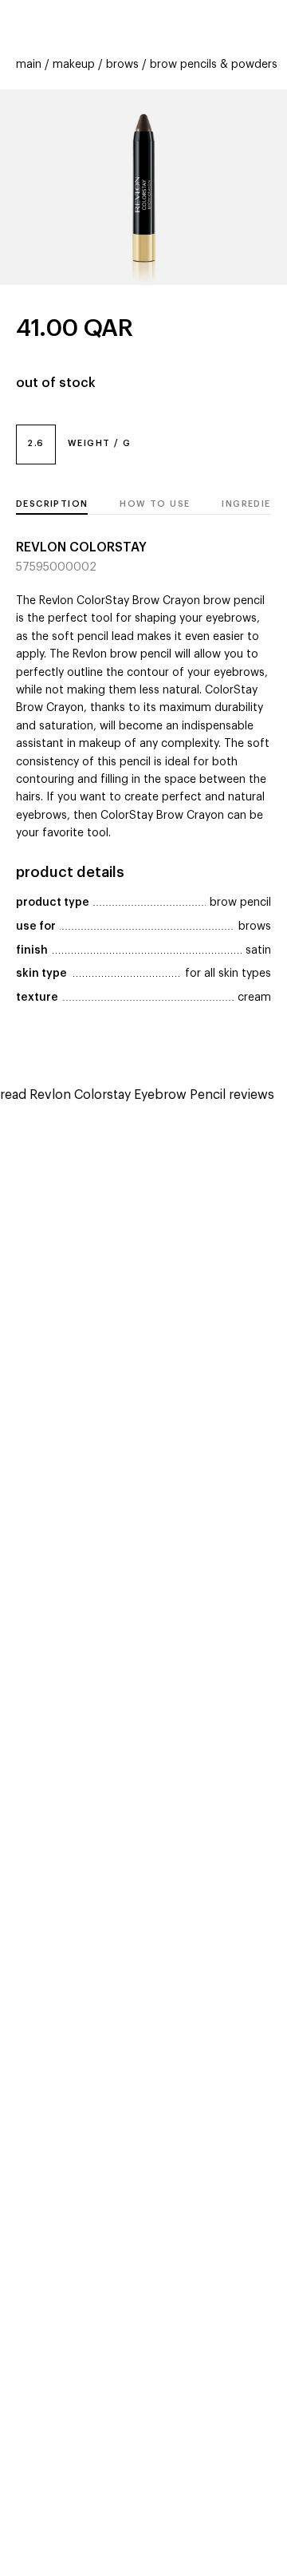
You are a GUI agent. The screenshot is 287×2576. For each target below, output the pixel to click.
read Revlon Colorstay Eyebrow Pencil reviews (137, 1095)
